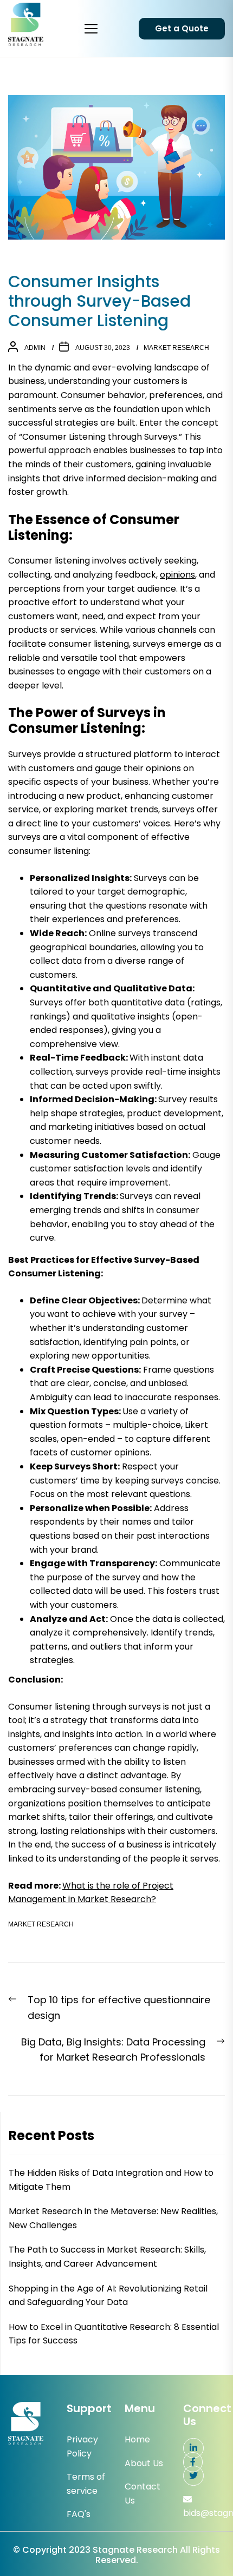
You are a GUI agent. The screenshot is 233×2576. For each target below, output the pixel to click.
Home (137, 2439)
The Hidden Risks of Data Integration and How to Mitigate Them (111, 2180)
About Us (144, 2463)
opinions (177, 575)
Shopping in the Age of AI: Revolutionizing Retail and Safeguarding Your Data (108, 2296)
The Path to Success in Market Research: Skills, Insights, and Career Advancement (107, 2257)
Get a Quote (182, 28)
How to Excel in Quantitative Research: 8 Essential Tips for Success (114, 2334)
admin (35, 348)
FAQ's (79, 2514)
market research (176, 348)
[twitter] (193, 2476)
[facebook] (193, 2462)
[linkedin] (193, 2448)
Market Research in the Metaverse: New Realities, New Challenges (113, 2218)
